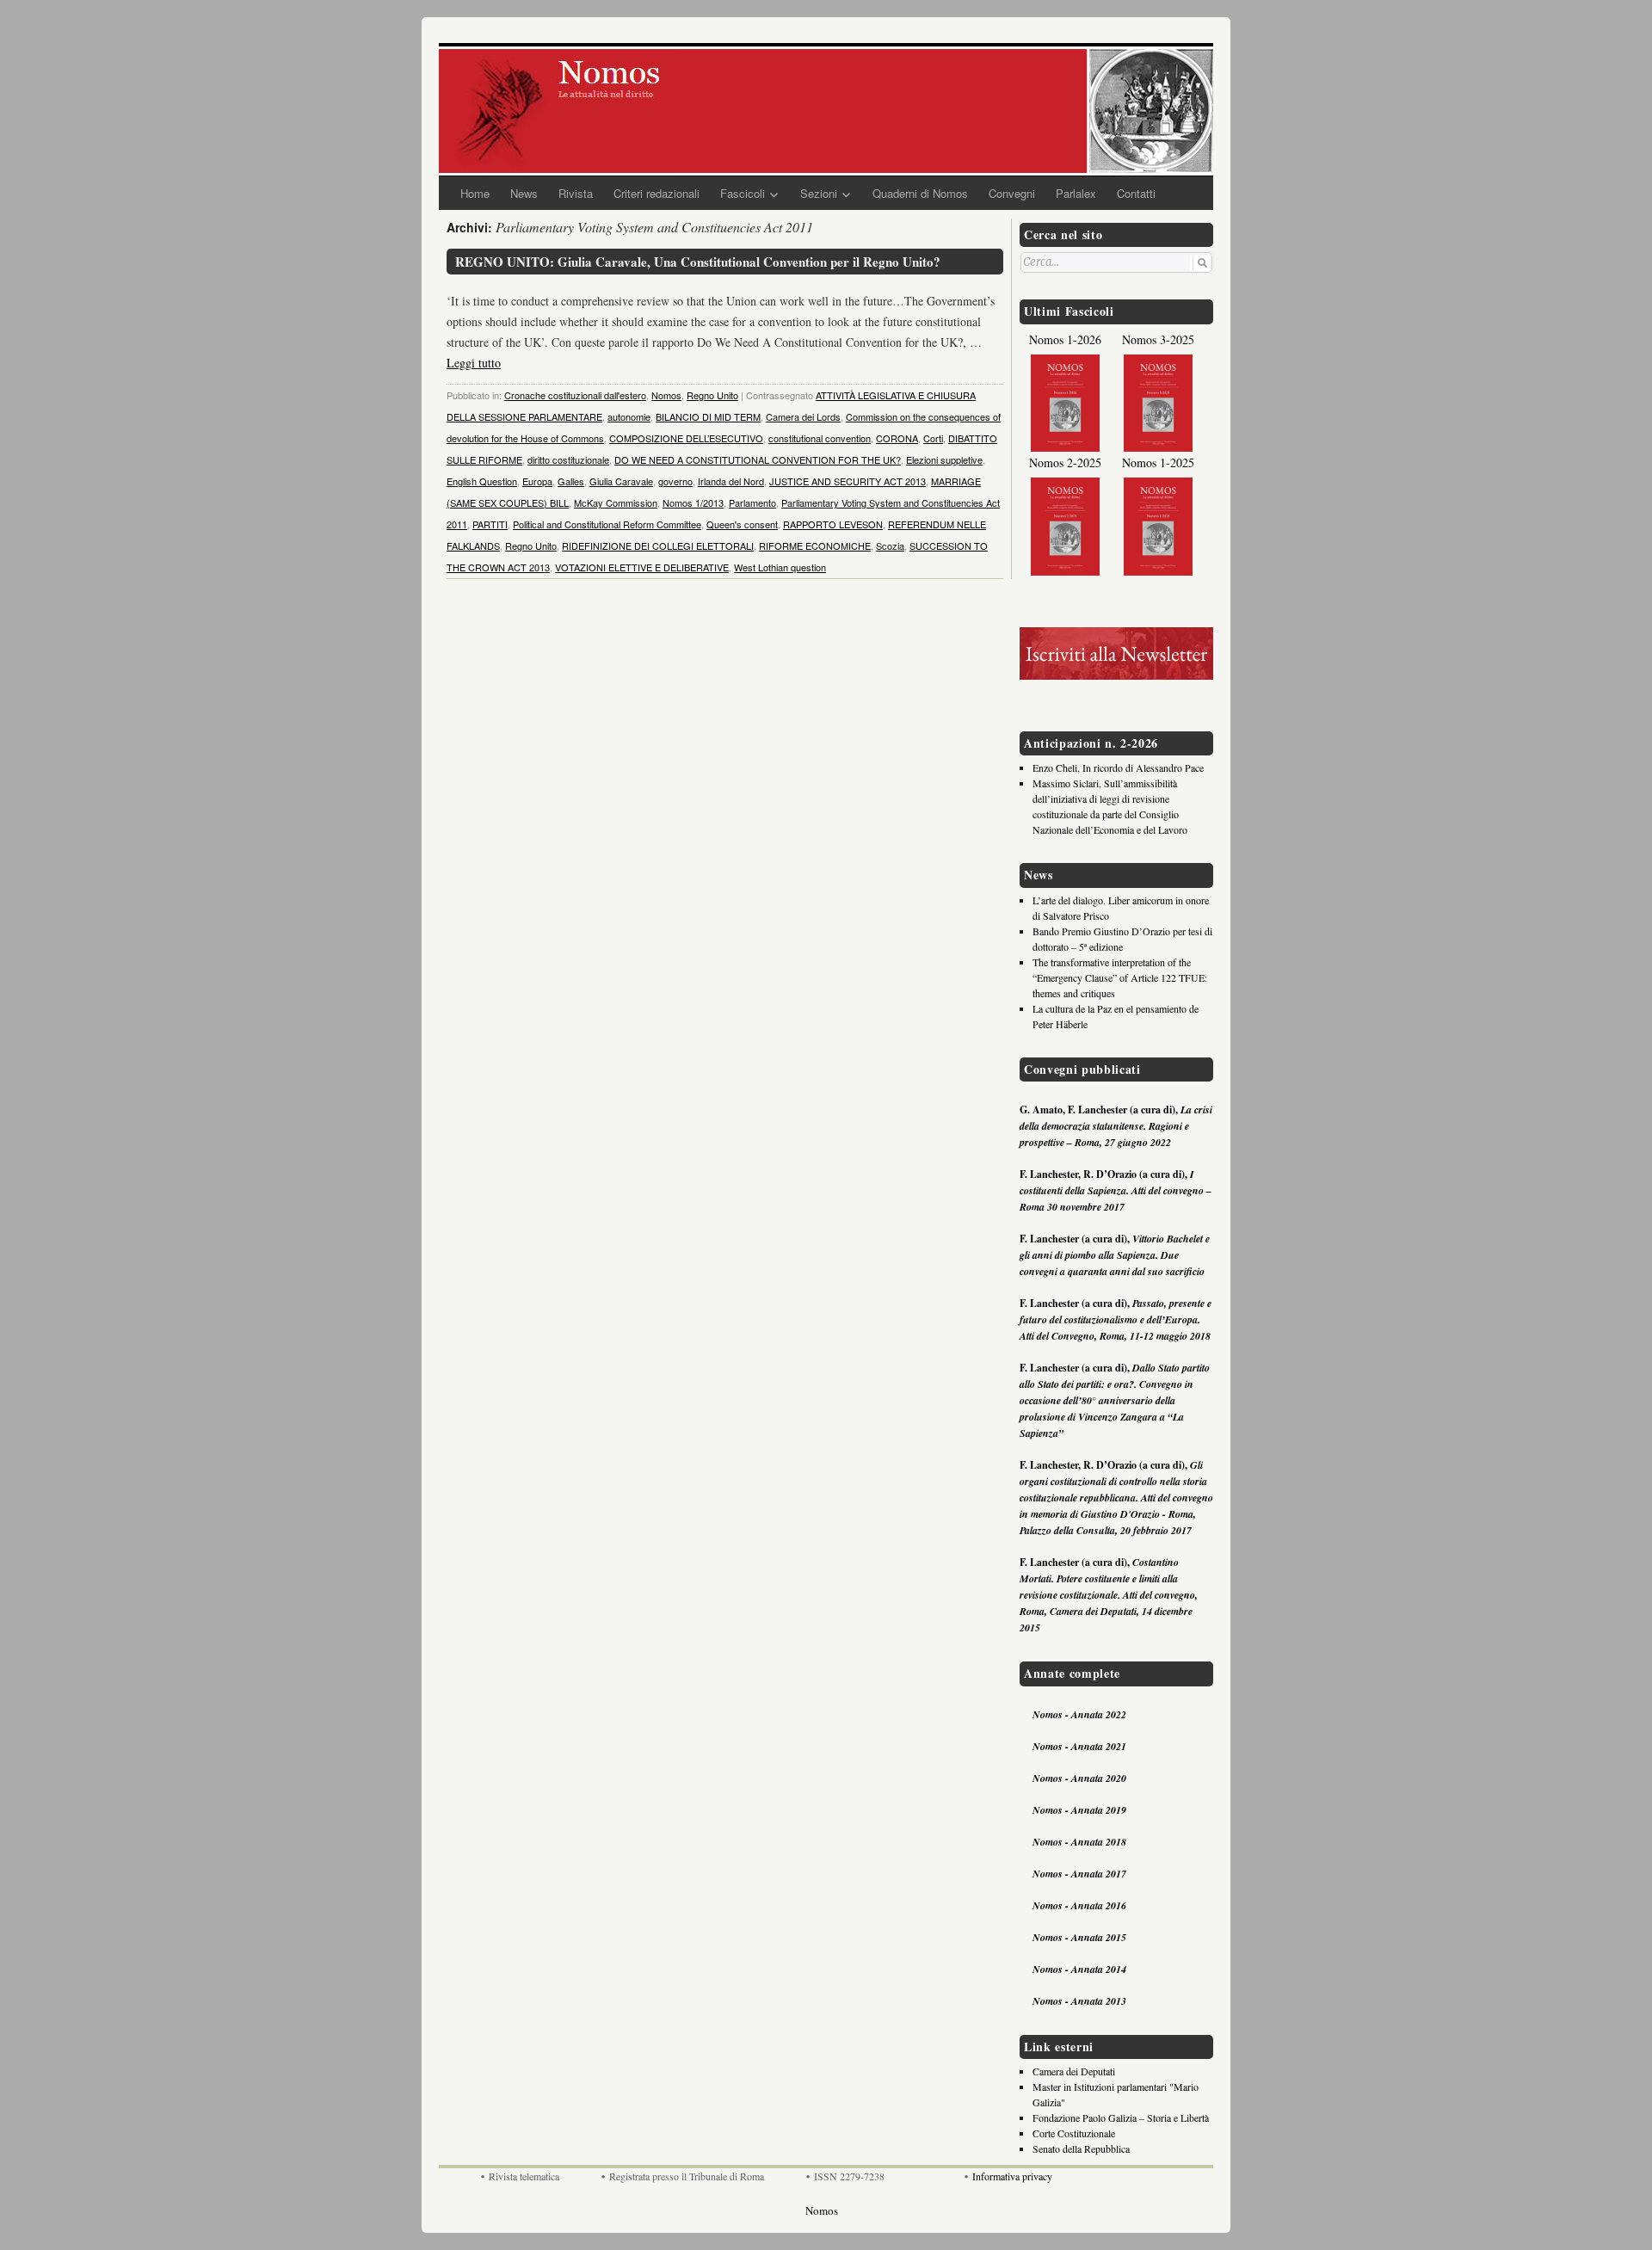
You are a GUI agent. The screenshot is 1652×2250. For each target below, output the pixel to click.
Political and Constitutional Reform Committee (607, 524)
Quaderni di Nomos (920, 193)
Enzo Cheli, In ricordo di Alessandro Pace (1118, 767)
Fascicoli (743, 193)
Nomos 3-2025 (1158, 339)
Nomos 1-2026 (1065, 339)
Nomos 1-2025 (1158, 462)
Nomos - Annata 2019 (1079, 1810)
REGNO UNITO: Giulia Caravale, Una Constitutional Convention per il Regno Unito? (698, 262)
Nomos (666, 395)
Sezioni (819, 193)
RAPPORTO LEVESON (833, 524)
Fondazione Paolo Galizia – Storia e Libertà (1121, 2117)
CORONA (897, 438)
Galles (571, 481)
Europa (537, 481)
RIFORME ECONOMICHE (815, 546)
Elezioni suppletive (944, 459)
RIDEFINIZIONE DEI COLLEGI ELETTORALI (658, 546)
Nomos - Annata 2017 (1079, 1874)
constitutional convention (820, 438)
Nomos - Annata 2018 (1079, 1842)
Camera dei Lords (803, 416)
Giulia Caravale (621, 481)
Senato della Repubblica (1081, 2148)
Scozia (890, 546)
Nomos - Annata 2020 (1079, 1778)
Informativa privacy (1012, 2176)
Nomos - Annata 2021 (1079, 1746)
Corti (933, 438)
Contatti (1136, 193)
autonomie (629, 416)
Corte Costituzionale (1074, 2133)
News (524, 193)
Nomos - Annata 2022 (1079, 1714)
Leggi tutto (474, 363)
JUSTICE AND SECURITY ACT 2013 (848, 481)
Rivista (576, 193)
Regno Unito (712, 395)
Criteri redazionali (656, 193)
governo (675, 481)
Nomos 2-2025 (1065, 462)
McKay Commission (616, 502)
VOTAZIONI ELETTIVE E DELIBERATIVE (642, 567)
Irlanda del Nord (731, 481)
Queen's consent (742, 524)
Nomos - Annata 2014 (1079, 1969)
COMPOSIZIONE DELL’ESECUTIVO (686, 438)
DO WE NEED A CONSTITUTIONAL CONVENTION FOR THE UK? (758, 459)
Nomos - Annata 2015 (1079, 1937)
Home (475, 193)
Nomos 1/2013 (693, 502)
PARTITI (490, 524)
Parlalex (1076, 193)
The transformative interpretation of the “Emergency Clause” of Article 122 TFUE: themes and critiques (1120, 977)
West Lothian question (780, 567)
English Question (482, 481)
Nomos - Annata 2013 (1079, 2001)
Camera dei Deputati (1074, 2071)
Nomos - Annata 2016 (1079, 1905)
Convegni (1012, 193)
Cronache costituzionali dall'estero (575, 395)
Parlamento (752, 502)
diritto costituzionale (568, 459)
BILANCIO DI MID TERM (708, 416)
